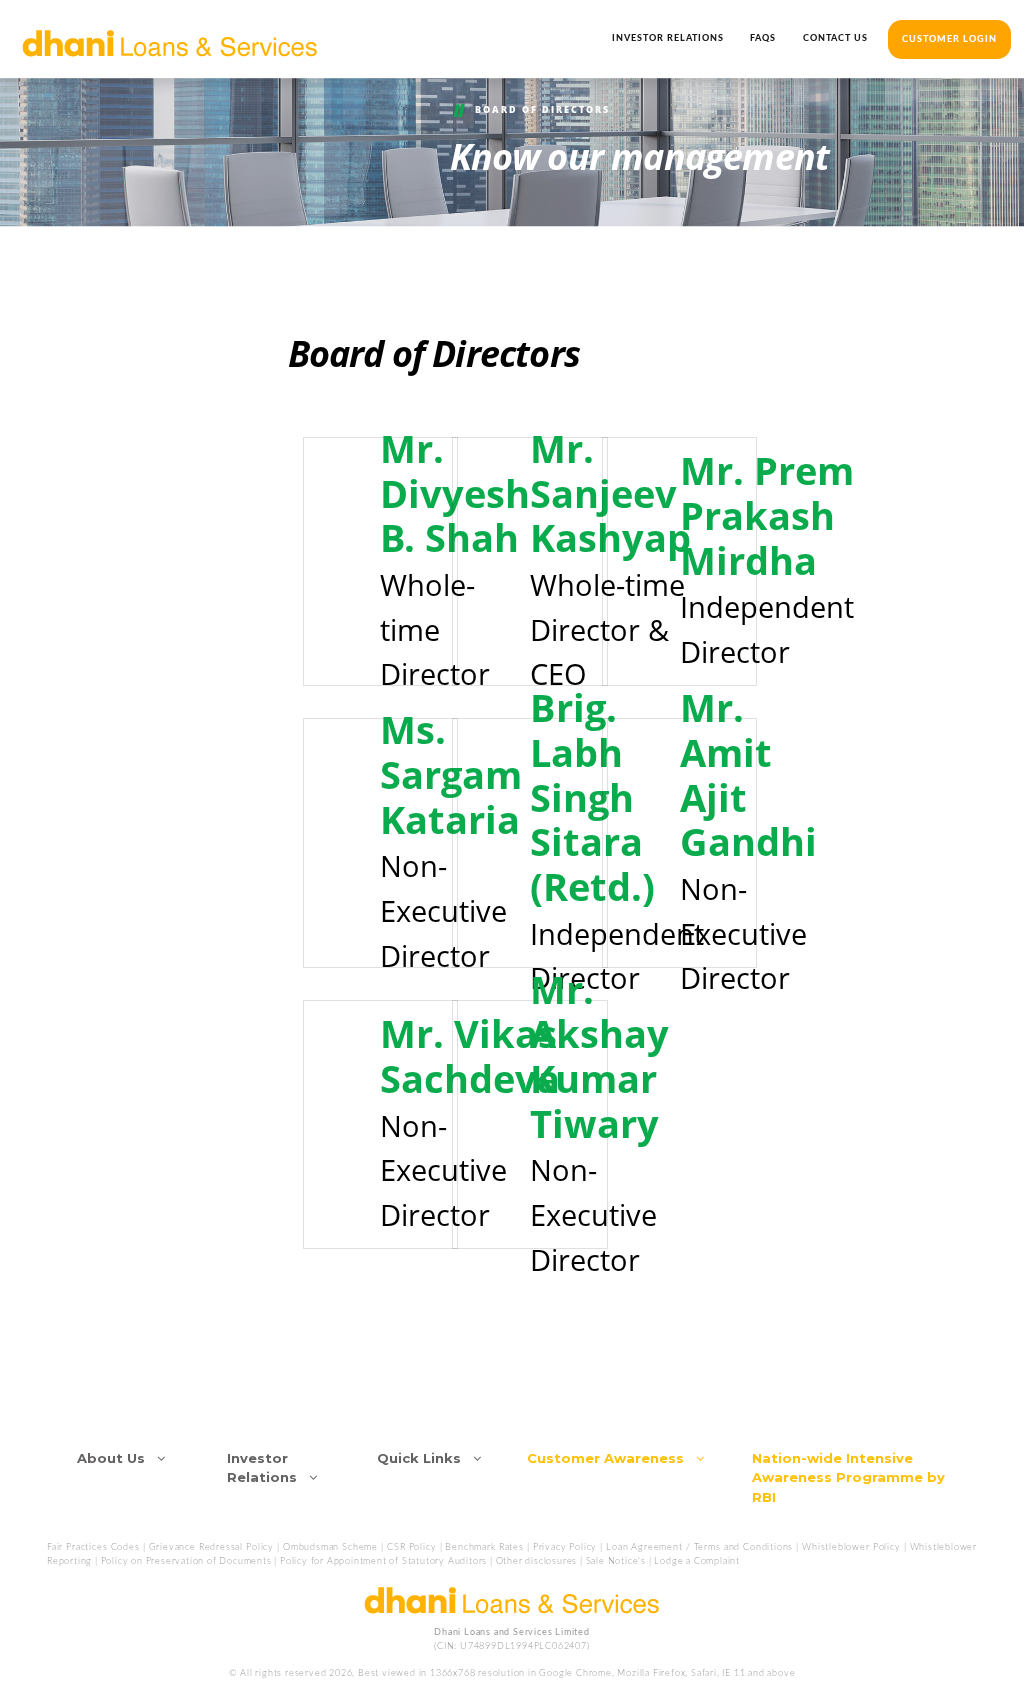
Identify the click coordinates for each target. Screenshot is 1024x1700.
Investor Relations (668, 38)
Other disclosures (537, 1561)
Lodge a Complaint (697, 1561)
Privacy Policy (565, 1547)
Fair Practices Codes (93, 1547)
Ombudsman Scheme (332, 1547)
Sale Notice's (616, 1561)
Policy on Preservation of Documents (186, 1561)
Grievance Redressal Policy (211, 1547)
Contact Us (835, 38)
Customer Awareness (611, 1458)
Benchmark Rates (484, 1547)
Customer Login (949, 39)
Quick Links (425, 1458)
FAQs (763, 38)
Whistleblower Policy (851, 1547)
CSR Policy (411, 1547)
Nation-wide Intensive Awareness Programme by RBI (848, 1477)
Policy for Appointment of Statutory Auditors (383, 1561)
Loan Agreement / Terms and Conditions (701, 1547)
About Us (117, 1458)
